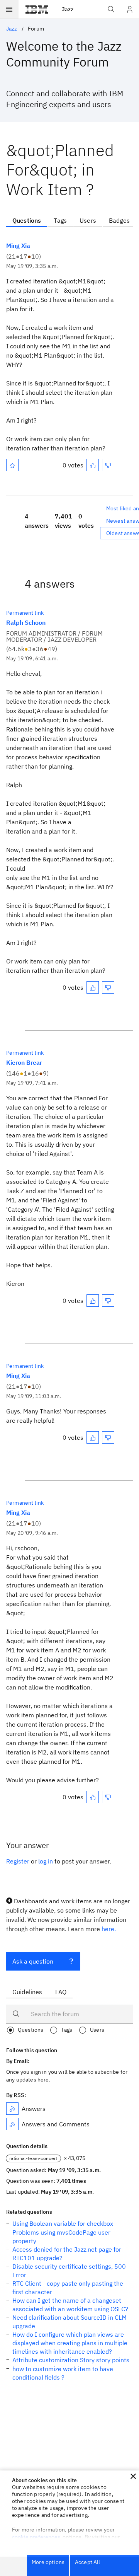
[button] (133, 2476)
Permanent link (25, 613)
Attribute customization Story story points (71, 2360)
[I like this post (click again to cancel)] (93, 465)
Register (18, 1861)
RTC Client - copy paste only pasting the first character (68, 2288)
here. (109, 1929)
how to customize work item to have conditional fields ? (63, 2373)
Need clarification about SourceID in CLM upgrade (69, 2322)
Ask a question (33, 1961)
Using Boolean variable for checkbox (63, 2223)
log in (46, 1861)
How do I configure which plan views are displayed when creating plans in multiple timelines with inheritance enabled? (70, 2343)
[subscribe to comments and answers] (12, 2124)
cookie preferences (36, 2537)
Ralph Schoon (26, 622)
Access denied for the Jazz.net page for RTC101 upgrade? (67, 2254)
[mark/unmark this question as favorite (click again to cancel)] (12, 465)
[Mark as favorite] (12, 465)
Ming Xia (18, 245)
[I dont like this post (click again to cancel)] (108, 465)
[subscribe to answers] (12, 2109)
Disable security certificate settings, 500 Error (69, 2271)
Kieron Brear (24, 1062)
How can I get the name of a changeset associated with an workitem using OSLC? (70, 2305)
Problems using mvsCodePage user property (61, 2237)
